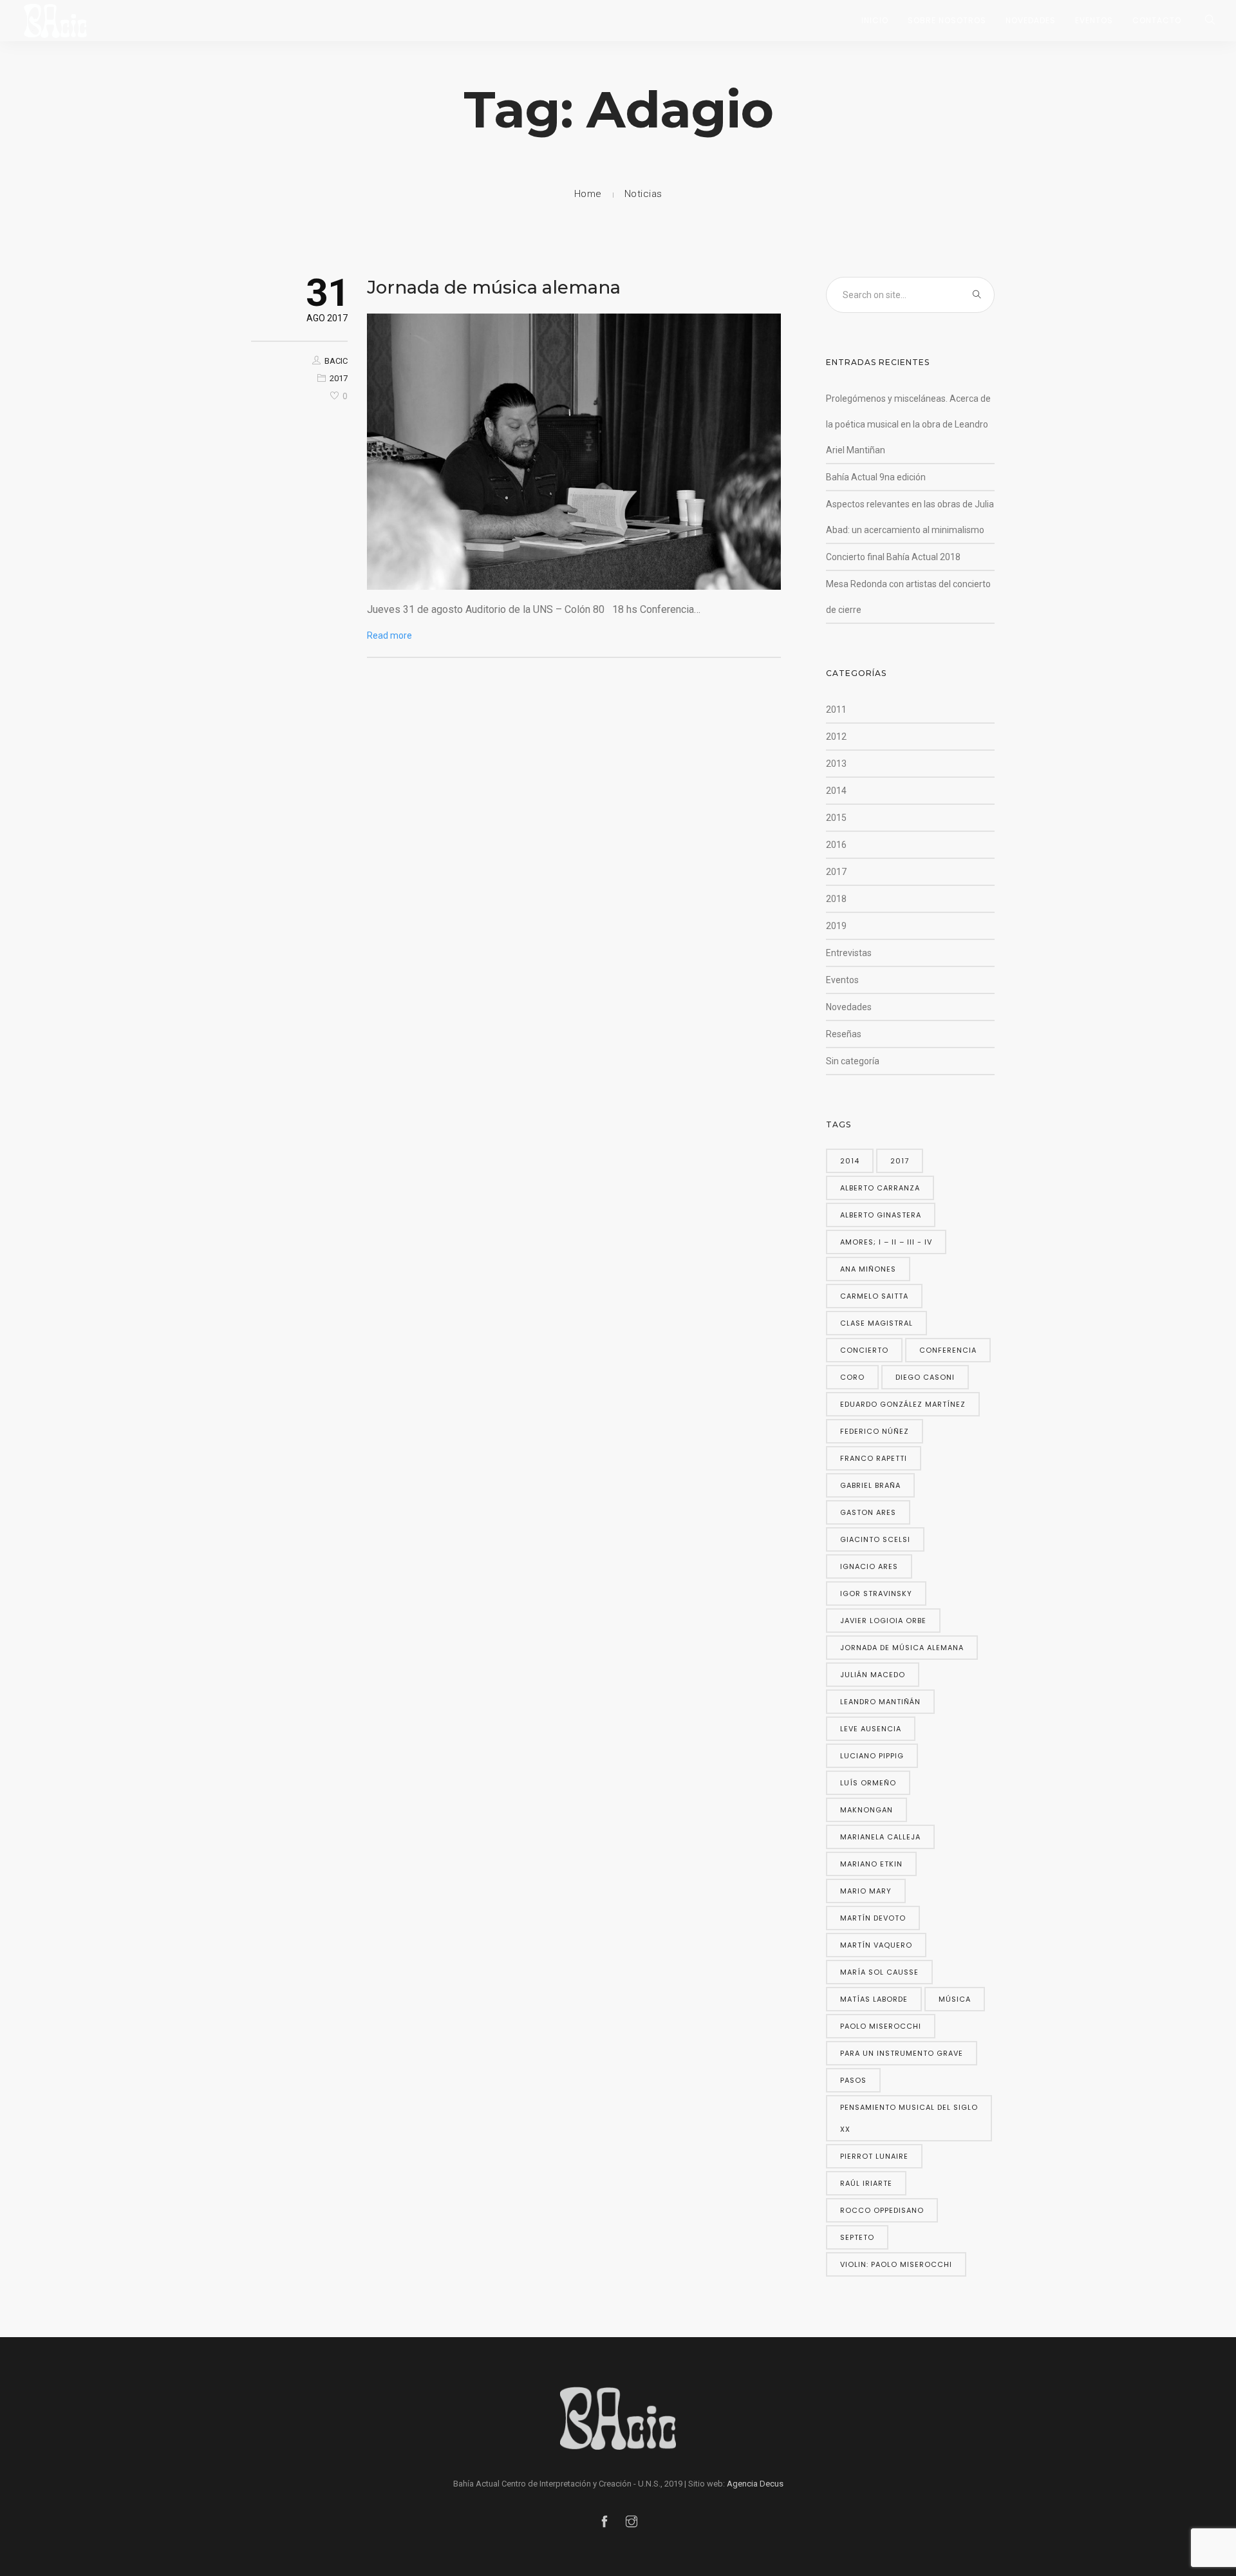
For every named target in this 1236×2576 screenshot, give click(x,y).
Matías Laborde (874, 1999)
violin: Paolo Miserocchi (896, 2264)
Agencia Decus (755, 2484)
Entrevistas (849, 953)
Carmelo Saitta (874, 1296)
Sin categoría (853, 1061)
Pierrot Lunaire (874, 2156)
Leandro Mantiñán (880, 1702)
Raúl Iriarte (866, 2183)
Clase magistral (876, 1323)
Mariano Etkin (871, 1864)
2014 (836, 791)
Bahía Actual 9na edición (876, 477)
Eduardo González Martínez (903, 1404)
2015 (836, 818)
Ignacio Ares (869, 1566)
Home (588, 194)
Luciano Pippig (872, 1756)
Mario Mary (866, 1891)
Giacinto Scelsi (875, 1539)
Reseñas (844, 1034)
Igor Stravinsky (876, 1594)
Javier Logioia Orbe (883, 1621)
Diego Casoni (925, 1377)
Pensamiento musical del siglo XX (909, 2118)
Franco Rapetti (874, 1458)
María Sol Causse (879, 1972)
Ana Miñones (868, 1269)
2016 (836, 845)
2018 (836, 899)
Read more (389, 635)
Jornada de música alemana (494, 287)
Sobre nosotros (947, 20)
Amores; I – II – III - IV (886, 1242)
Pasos (853, 2080)
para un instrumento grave (902, 2053)
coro (852, 1377)
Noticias (643, 194)
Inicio (875, 20)
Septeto (857, 2237)
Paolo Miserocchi (881, 2026)
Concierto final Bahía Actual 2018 (893, 557)
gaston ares (868, 1512)
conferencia (948, 1350)
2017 (339, 378)
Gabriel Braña (870, 1485)
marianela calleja (880, 1837)
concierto (864, 1350)
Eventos (1094, 20)
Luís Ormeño (868, 1783)
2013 (836, 764)
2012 (836, 737)
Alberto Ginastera (881, 1215)
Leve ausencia (871, 1729)
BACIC (336, 361)
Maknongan (866, 1810)
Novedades (1031, 20)
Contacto (1157, 20)
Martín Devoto (873, 1918)
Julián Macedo (873, 1675)
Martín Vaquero (876, 1945)
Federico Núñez (875, 1431)
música (955, 1999)
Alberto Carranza (880, 1188)
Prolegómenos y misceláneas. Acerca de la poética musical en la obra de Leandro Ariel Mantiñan (908, 424)
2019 (836, 926)
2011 (836, 710)
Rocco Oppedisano (882, 2210)
